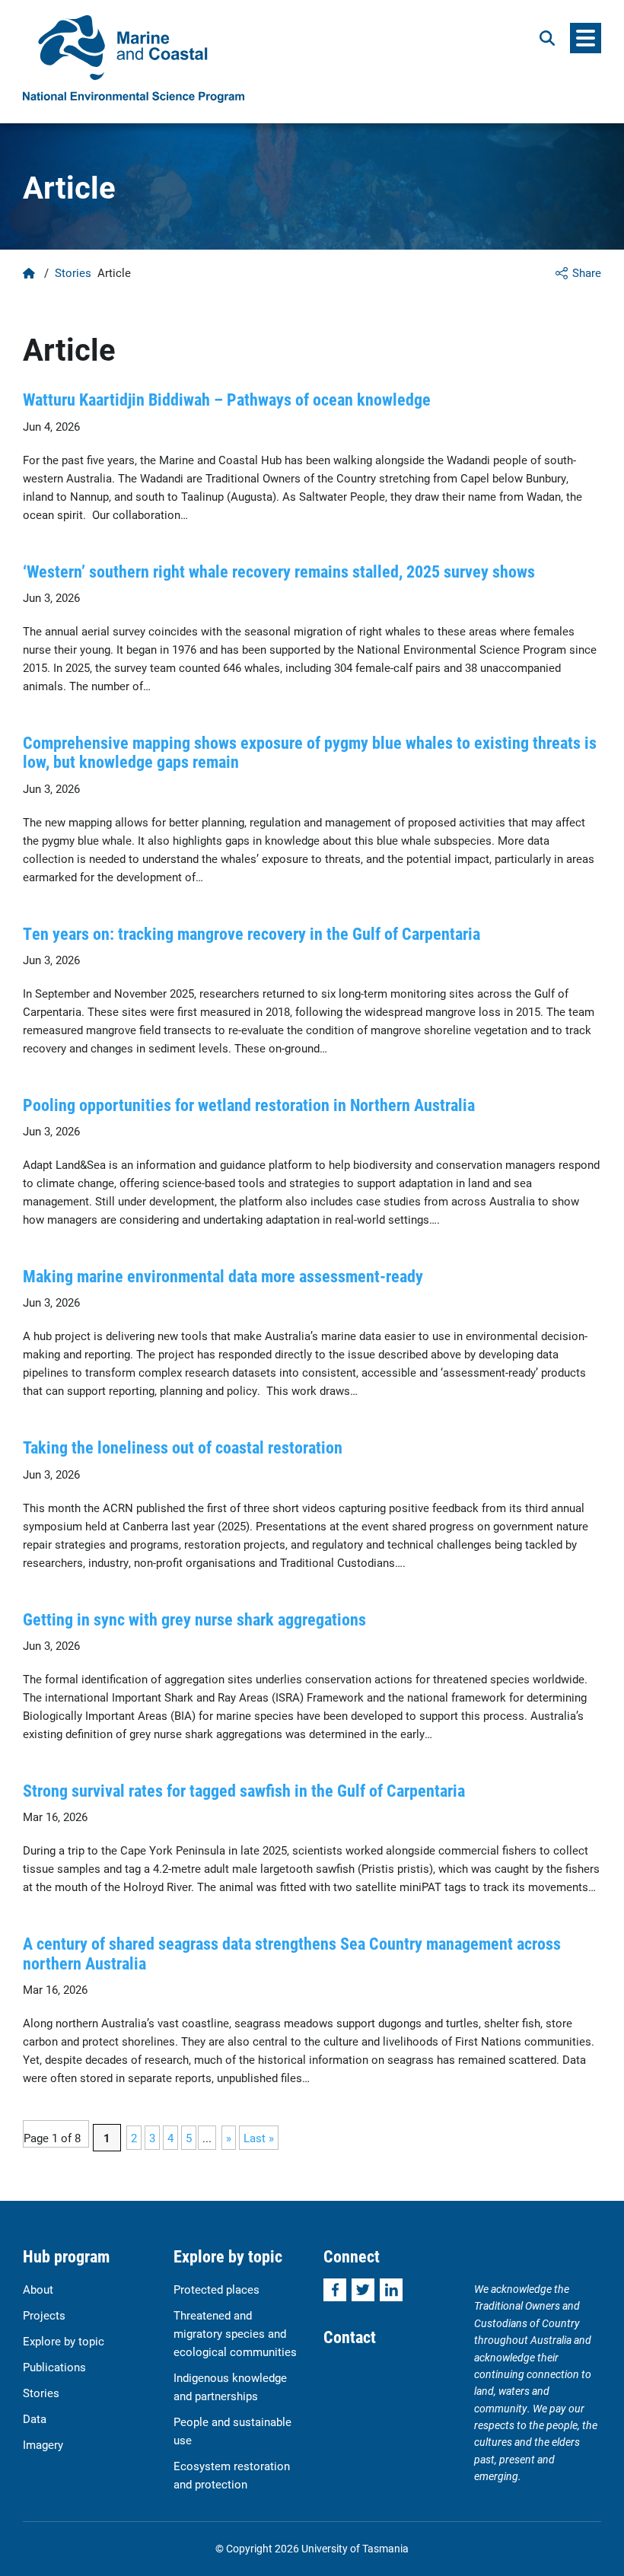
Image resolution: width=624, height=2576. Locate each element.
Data (35, 2418)
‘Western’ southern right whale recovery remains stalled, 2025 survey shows (279, 571)
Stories (73, 272)
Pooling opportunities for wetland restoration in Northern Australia (249, 1105)
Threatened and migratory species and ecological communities (235, 2333)
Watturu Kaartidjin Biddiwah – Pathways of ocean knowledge (227, 399)
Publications (54, 2367)
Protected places (216, 2289)
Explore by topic (64, 2341)
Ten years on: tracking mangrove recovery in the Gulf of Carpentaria (252, 933)
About (38, 2289)
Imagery (43, 2444)
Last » (259, 2138)
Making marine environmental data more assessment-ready (223, 1276)
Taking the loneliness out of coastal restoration (183, 1447)
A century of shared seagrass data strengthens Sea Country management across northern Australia (292, 1953)
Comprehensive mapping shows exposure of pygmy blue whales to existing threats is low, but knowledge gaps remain (310, 752)
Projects (44, 2315)
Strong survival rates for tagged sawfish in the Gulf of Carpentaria (244, 1790)
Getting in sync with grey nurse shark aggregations (194, 1619)
